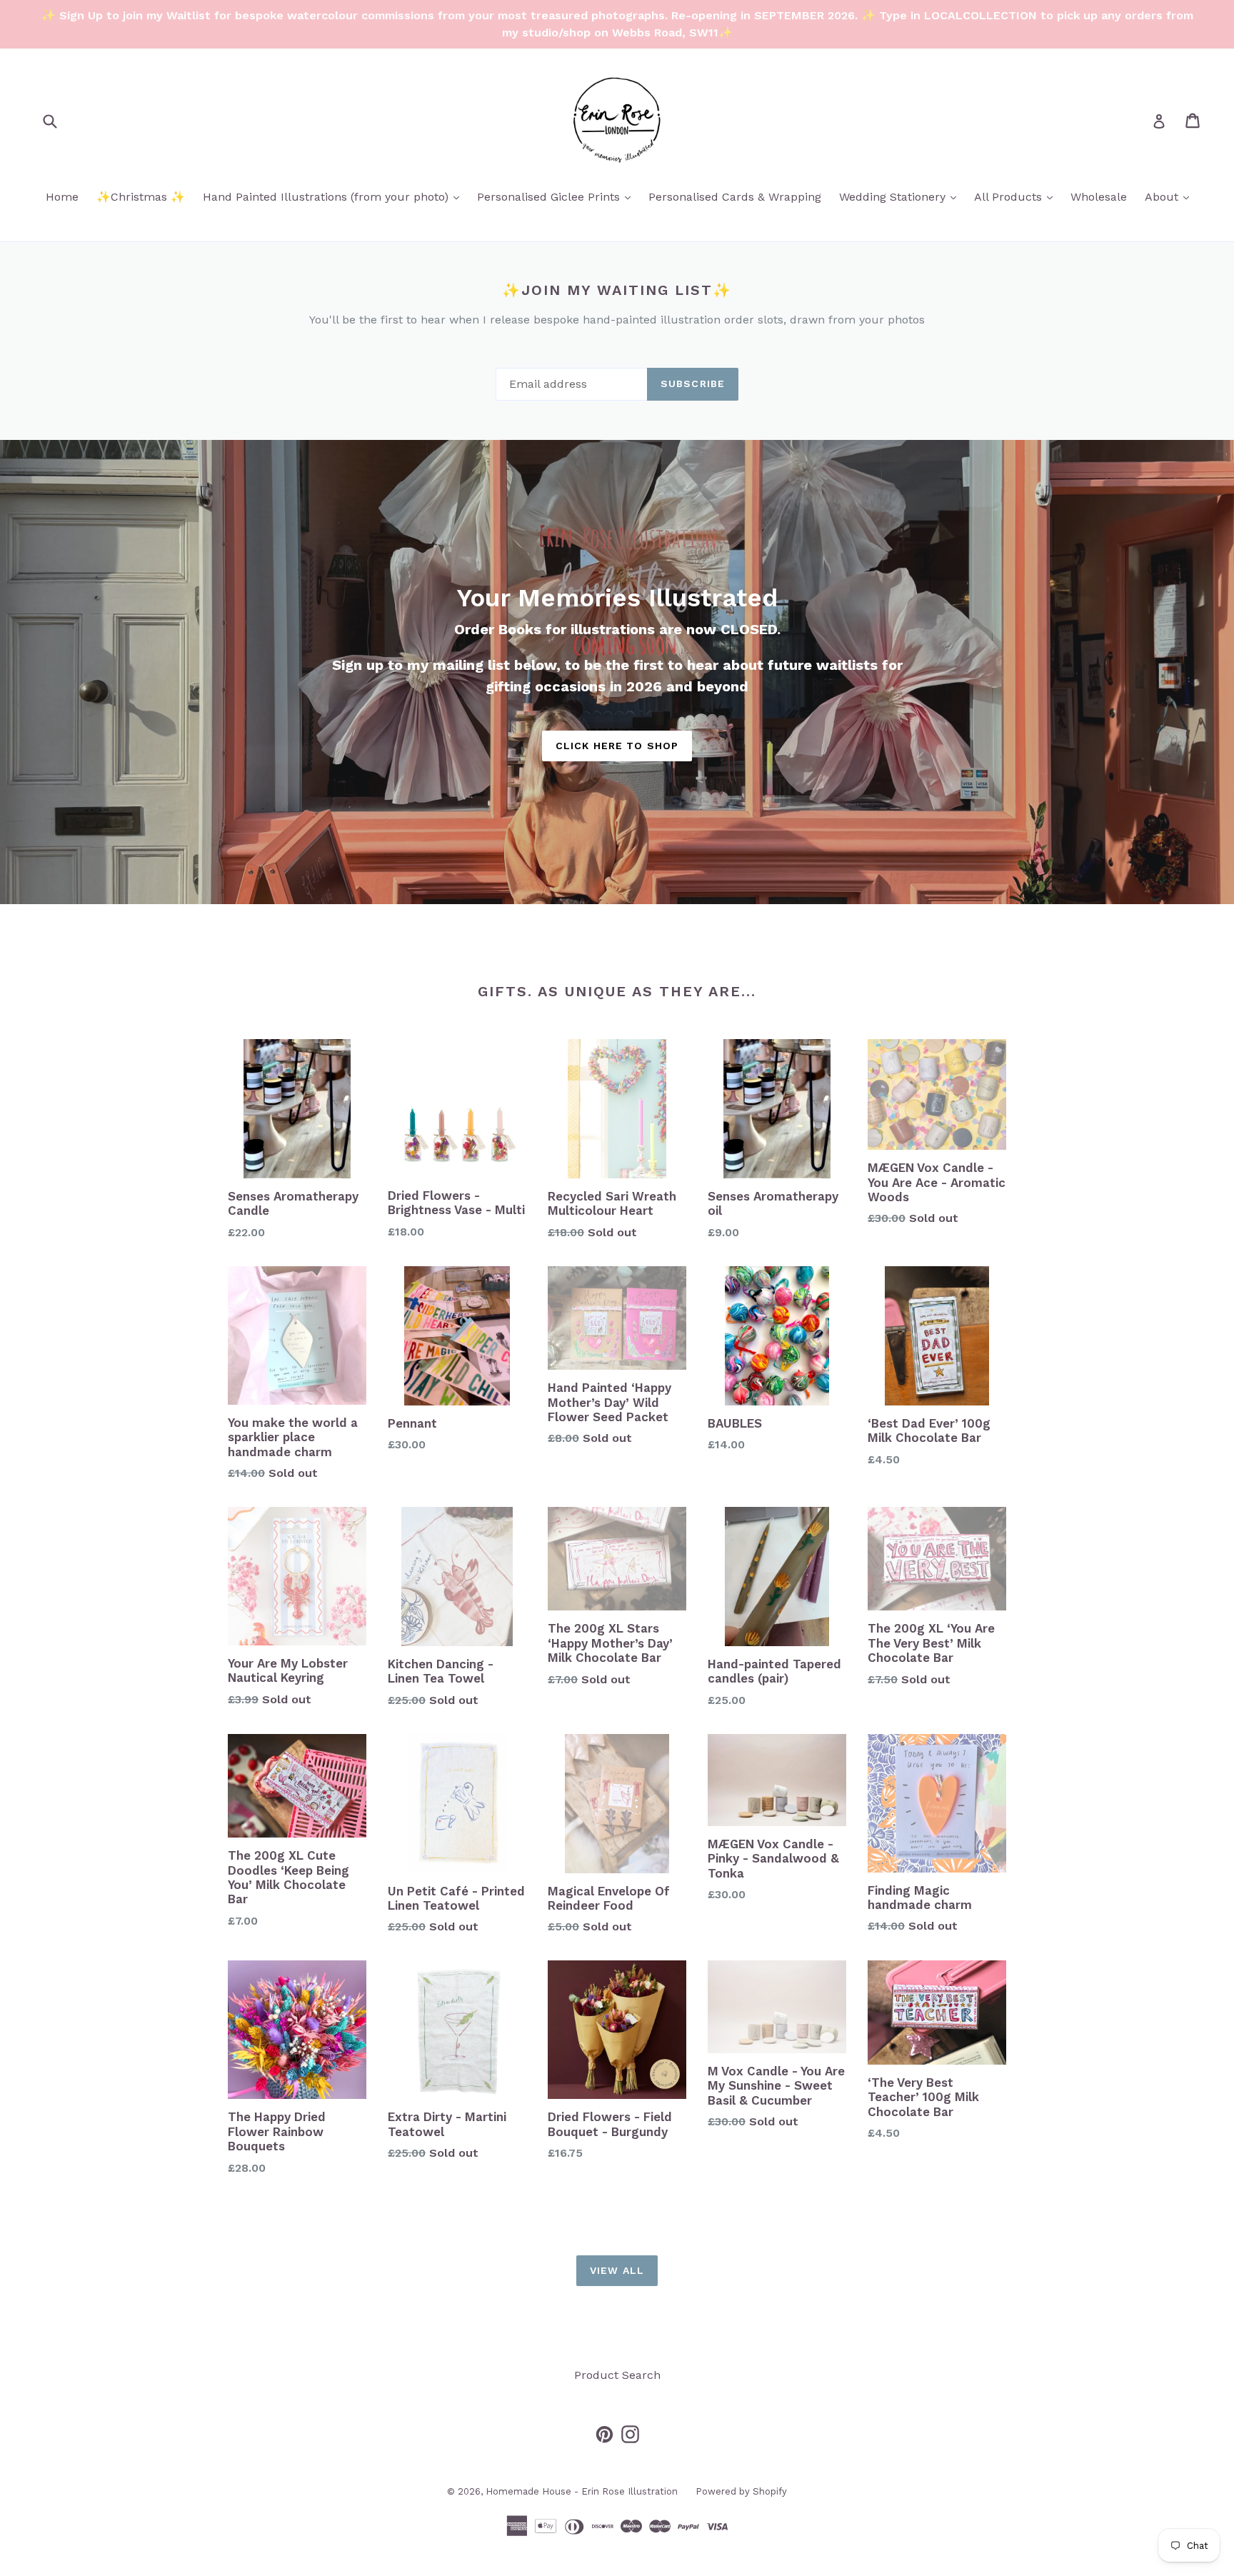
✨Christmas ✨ (141, 197)
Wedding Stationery (901, 196)
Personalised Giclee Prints (557, 196)
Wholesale (1099, 197)
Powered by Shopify (741, 2491)
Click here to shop (617, 746)
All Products (1017, 196)
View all (617, 2270)
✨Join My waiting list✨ (617, 290)
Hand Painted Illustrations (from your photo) (335, 196)
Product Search (617, 2375)
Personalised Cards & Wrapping (735, 197)
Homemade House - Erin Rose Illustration (582, 2491)
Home (62, 197)
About (1170, 196)
